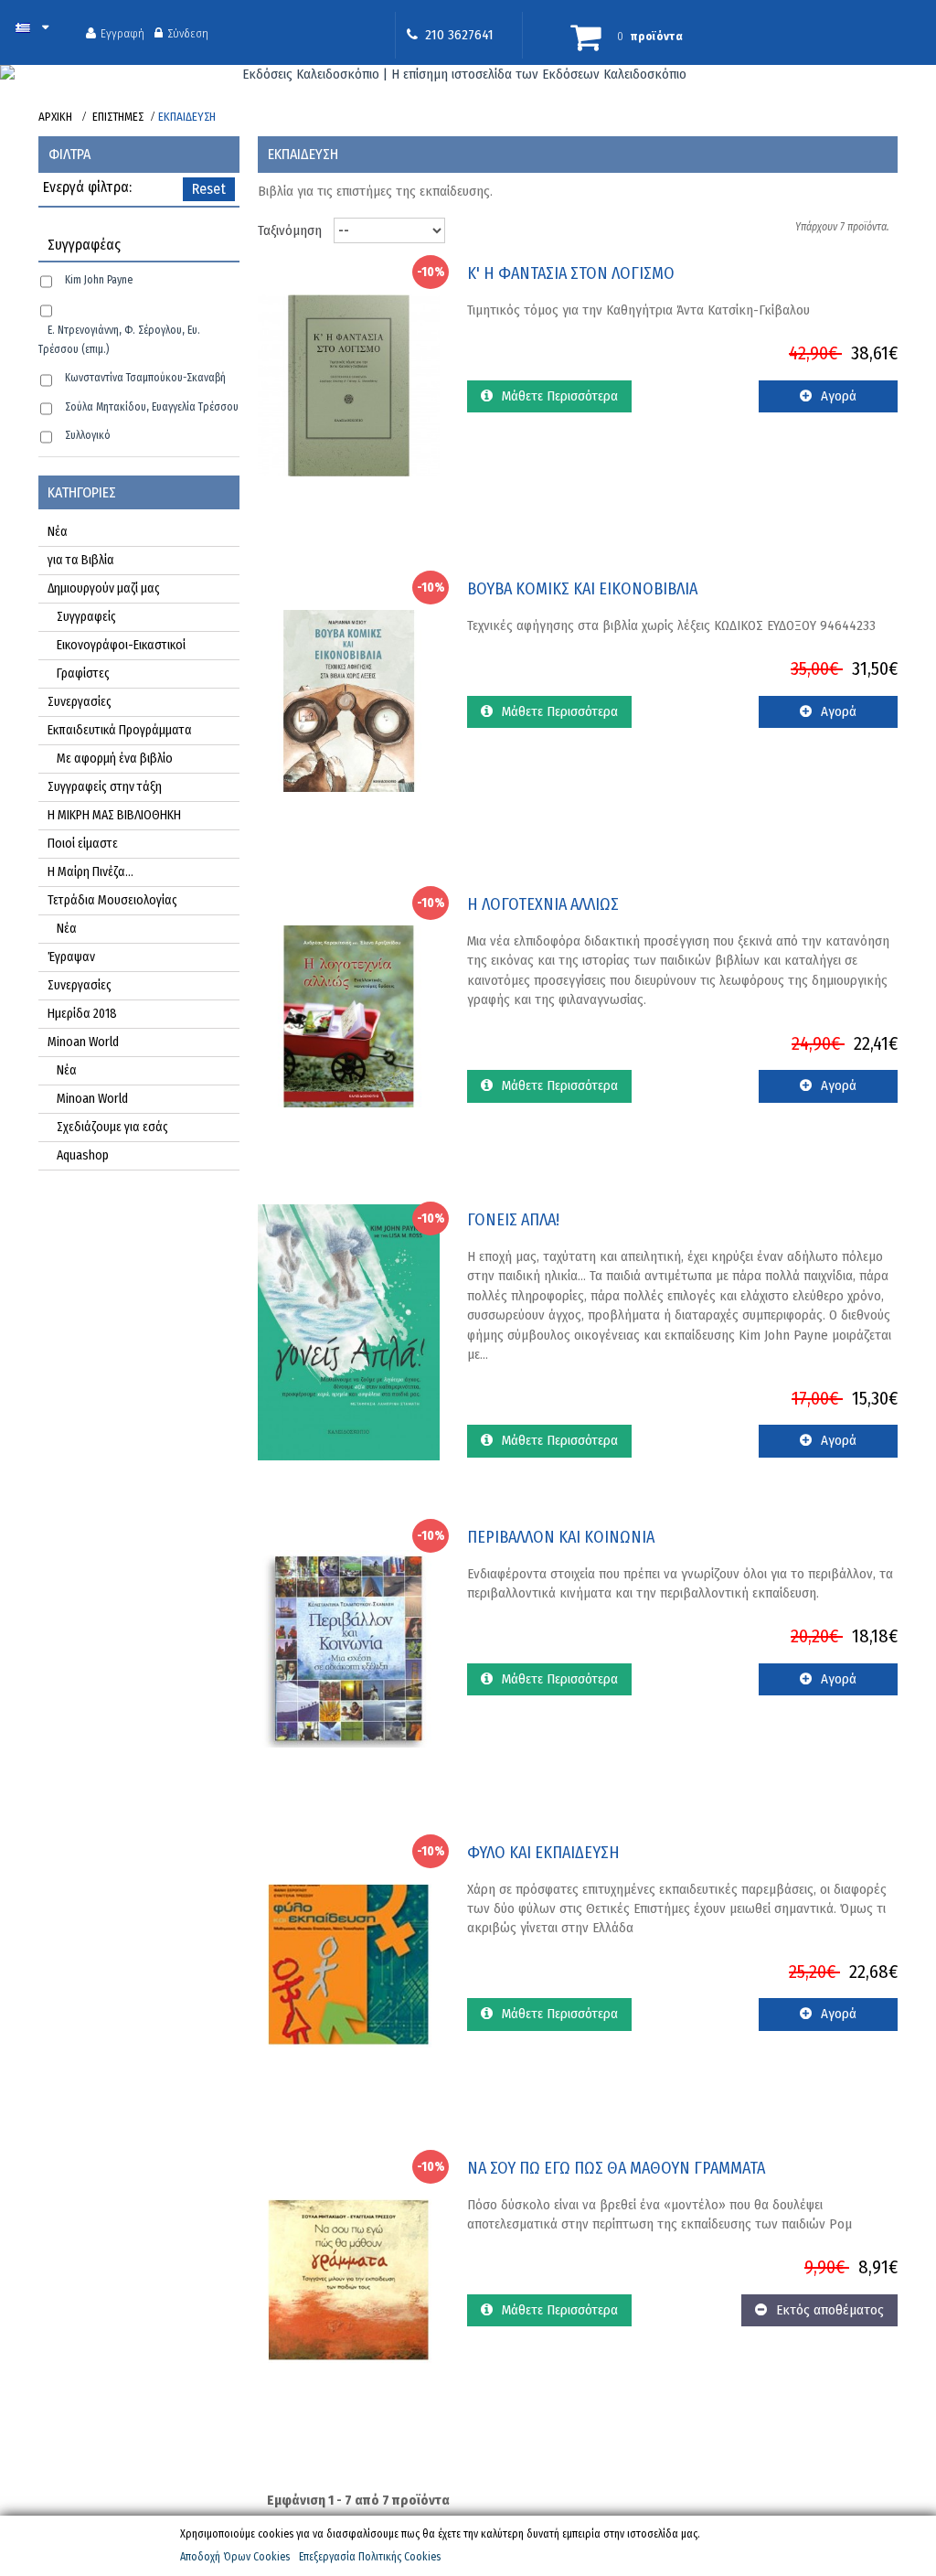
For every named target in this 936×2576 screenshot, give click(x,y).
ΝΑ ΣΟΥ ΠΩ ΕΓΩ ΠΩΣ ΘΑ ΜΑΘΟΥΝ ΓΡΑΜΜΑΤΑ (616, 2169)
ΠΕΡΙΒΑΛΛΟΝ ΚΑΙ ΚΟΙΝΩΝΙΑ (561, 1538)
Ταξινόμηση (290, 230)
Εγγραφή (122, 33)
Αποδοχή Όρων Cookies (235, 2557)
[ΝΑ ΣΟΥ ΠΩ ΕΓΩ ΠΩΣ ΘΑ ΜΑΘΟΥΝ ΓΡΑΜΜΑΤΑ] (349, 2279)
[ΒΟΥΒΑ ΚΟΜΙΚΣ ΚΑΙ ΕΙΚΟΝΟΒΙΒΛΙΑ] (349, 700)
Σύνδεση (188, 33)
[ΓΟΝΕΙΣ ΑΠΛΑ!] (349, 1331)
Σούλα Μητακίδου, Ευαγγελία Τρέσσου (152, 407)
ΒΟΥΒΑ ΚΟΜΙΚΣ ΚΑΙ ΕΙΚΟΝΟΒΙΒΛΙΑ (582, 589)
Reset (209, 189)
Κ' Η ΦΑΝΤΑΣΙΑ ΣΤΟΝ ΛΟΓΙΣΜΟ (571, 274)
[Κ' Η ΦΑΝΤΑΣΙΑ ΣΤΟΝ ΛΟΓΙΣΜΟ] (349, 384)
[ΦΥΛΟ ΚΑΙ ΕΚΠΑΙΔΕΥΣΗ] (349, 1963)
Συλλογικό (88, 435)
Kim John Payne (99, 280)
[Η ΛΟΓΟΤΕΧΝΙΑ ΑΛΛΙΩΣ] (349, 1015)
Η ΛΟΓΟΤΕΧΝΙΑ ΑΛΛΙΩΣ (543, 905)
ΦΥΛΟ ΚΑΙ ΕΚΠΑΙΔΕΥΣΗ (543, 1853)
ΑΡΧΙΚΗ (55, 117)
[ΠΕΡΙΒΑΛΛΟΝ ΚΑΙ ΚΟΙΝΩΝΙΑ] (349, 1648)
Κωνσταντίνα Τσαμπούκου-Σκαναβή (145, 378)
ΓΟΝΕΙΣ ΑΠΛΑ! (513, 1220)
